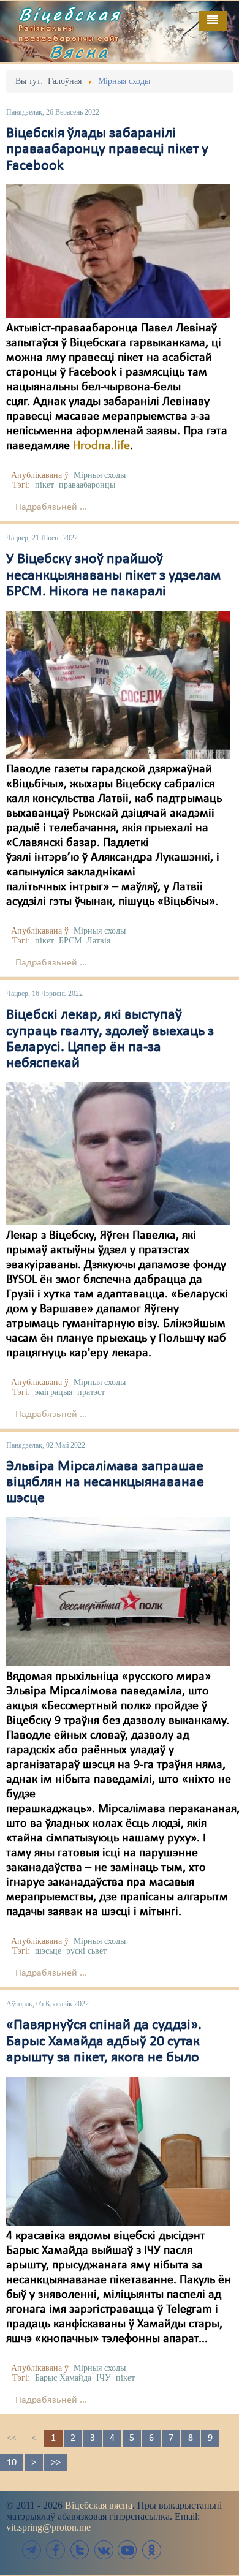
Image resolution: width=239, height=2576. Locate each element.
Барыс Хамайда (63, 2378)
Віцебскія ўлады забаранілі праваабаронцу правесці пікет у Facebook (107, 150)
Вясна (80, 51)
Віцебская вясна (99, 2505)
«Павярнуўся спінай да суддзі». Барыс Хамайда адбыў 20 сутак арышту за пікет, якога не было (104, 2042)
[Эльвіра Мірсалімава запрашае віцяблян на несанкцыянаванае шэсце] (118, 1592)
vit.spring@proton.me (48, 2527)
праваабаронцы (87, 485)
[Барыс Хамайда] (118, 2151)
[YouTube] (127, 2550)
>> (56, 2463)
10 (12, 2463)
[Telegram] (32, 2550)
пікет (44, 485)
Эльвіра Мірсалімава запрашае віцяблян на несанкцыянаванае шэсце (105, 1483)
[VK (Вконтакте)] (104, 2550)
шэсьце (48, 1951)
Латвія (98, 941)
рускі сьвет (86, 1951)
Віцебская (70, 14)
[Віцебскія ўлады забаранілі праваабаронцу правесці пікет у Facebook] (118, 251)
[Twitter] (80, 2550)
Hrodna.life (101, 446)
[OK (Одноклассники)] (151, 2550)
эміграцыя (54, 1392)
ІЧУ (104, 2378)
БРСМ (70, 941)
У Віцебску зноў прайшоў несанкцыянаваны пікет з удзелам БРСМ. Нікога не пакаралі (113, 576)
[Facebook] (56, 2550)
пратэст (91, 1392)
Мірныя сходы (100, 475)
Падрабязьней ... (51, 507)
